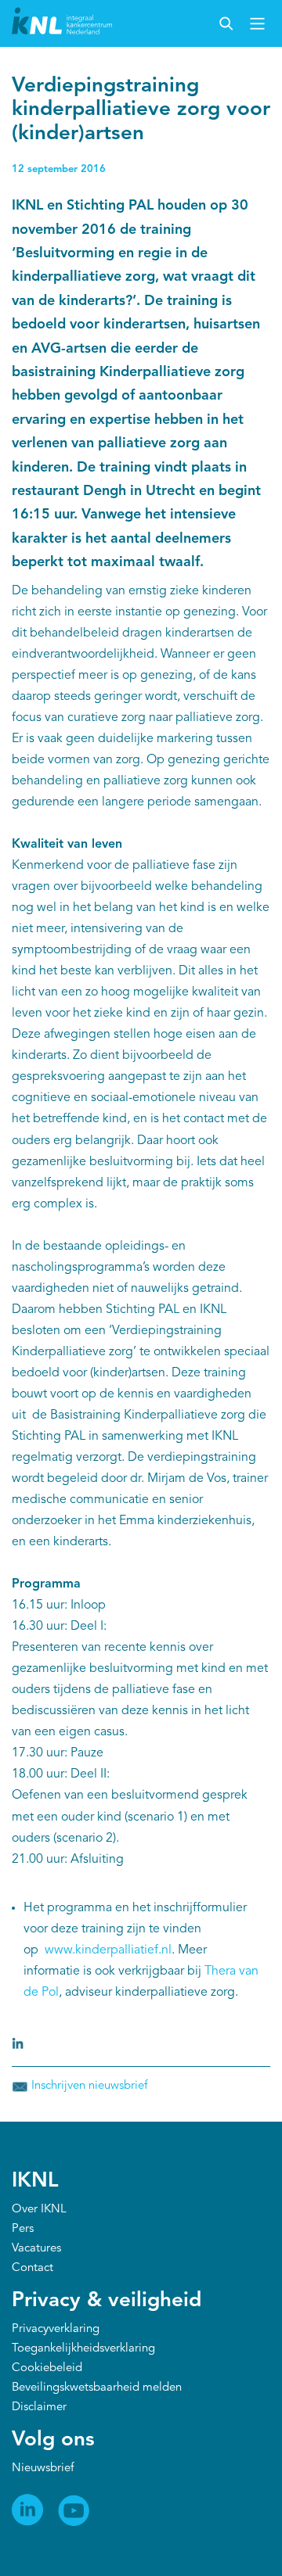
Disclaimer (39, 2407)
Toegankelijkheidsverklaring (83, 2349)
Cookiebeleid (47, 2368)
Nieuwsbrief (43, 2468)
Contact (33, 2268)
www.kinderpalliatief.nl (108, 1950)
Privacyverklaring (56, 2329)
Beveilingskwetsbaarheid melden (97, 2388)
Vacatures (36, 2249)
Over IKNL (39, 2210)
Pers (23, 2229)
